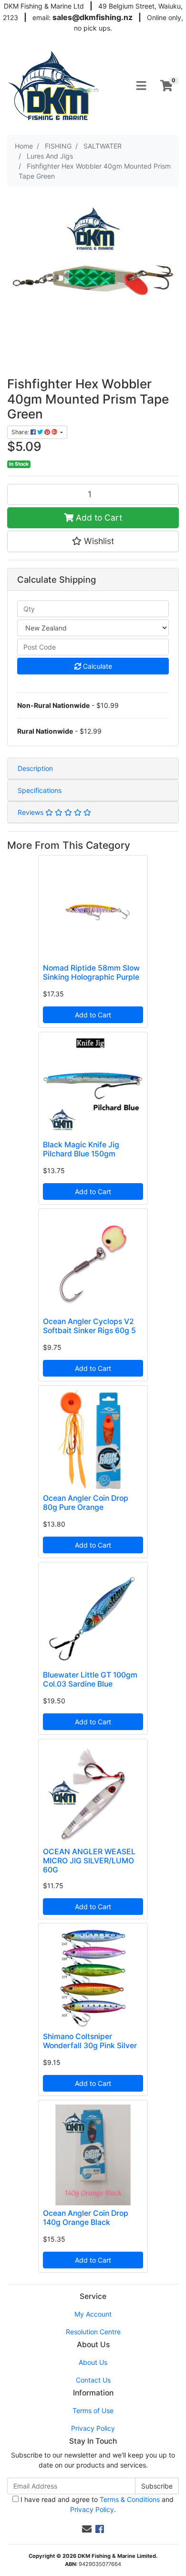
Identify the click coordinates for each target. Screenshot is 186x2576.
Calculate (97, 666)
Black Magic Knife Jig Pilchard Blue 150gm (81, 1149)
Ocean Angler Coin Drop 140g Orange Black (86, 2218)
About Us (93, 2362)
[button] (93, 541)
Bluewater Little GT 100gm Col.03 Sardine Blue (90, 1679)
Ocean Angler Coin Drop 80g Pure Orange (86, 1503)
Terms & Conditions (130, 2499)
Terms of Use (93, 2410)
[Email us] (87, 2529)
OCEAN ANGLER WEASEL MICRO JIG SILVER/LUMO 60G (89, 1861)
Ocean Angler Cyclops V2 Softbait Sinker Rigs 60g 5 (89, 1326)
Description (35, 768)
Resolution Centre (93, 2332)
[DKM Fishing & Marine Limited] (54, 85)
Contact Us (93, 2380)
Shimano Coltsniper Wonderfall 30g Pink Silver (90, 2041)
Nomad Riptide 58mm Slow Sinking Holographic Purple (91, 973)
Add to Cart (98, 518)
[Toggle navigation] (141, 86)
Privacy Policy (93, 2428)
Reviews (31, 812)
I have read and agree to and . (96, 2504)
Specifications (40, 790)
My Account (93, 2314)
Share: (21, 432)
